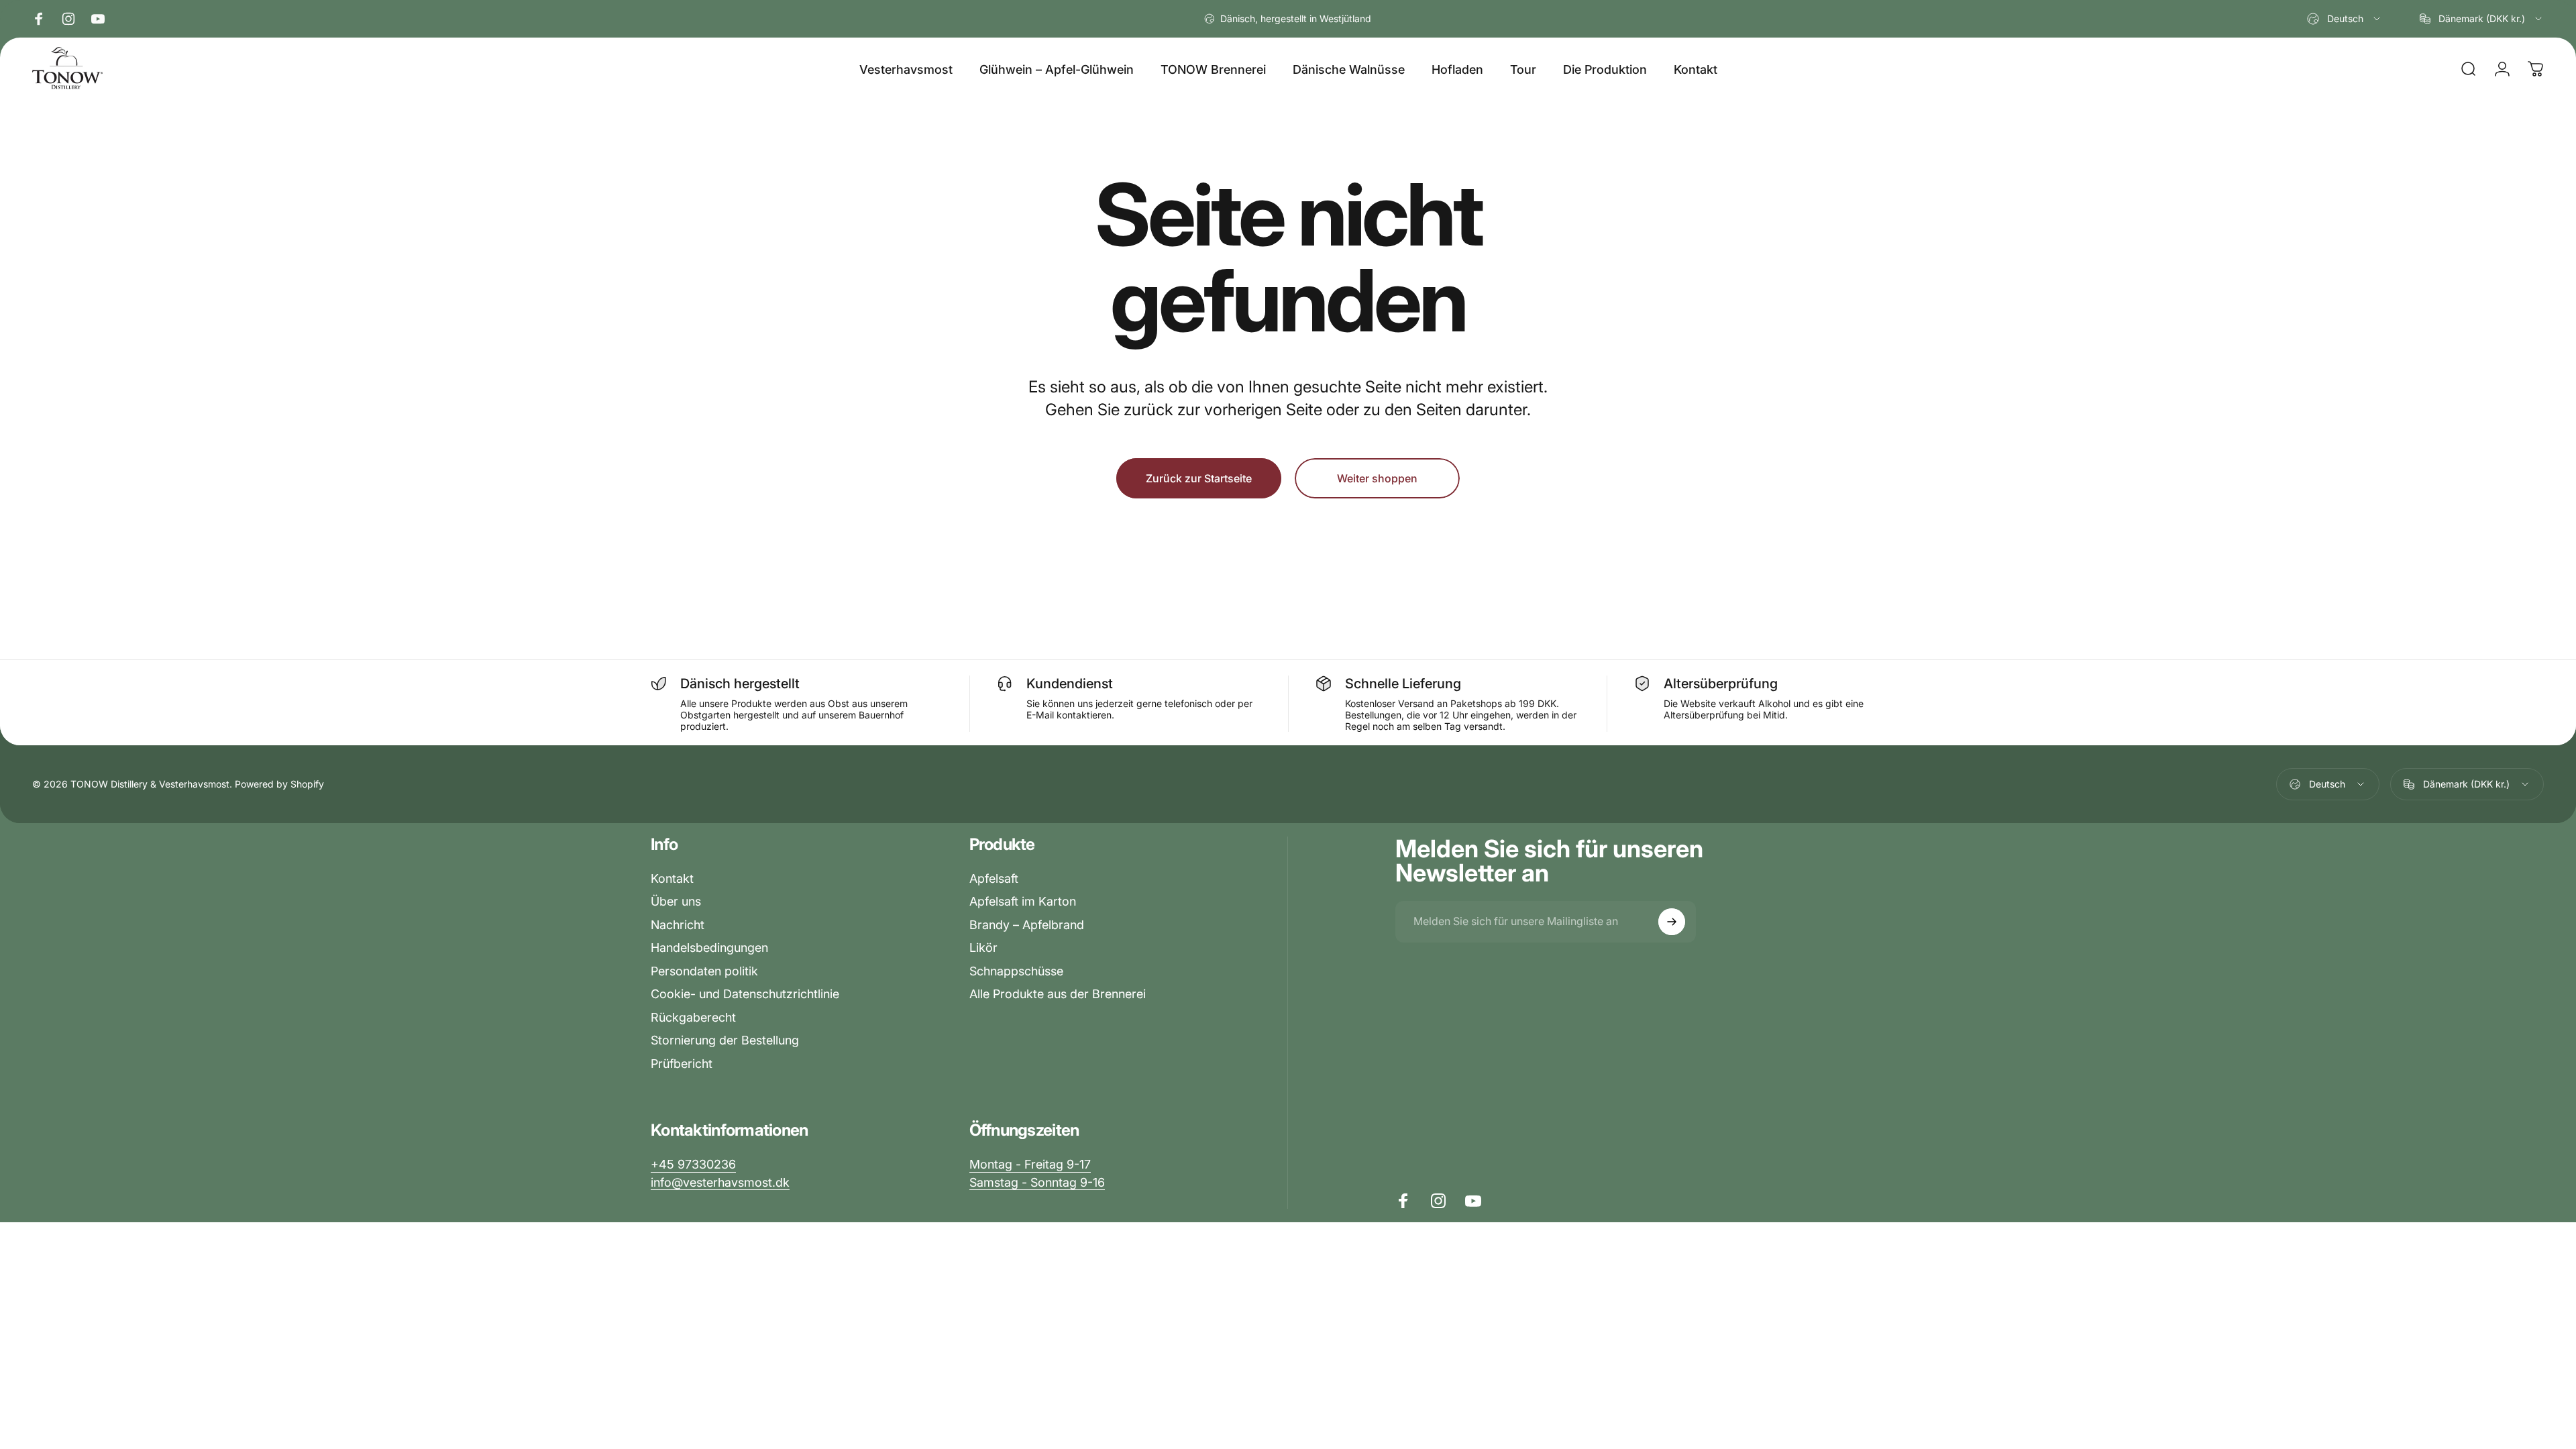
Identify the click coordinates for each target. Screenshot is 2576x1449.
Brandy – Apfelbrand (1027, 925)
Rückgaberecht (693, 1017)
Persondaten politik (704, 971)
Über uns (676, 901)
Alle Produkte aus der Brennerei (1058, 994)
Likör (983, 948)
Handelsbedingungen (709, 948)
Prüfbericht (682, 1064)
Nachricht (678, 925)
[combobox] (2345, 19)
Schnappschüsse (1016, 971)
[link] (1030, 1165)
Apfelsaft (994, 878)
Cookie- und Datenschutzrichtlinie (745, 994)
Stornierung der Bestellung (725, 1040)
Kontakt (672, 878)
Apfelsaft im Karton (1023, 901)
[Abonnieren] (1672, 922)
